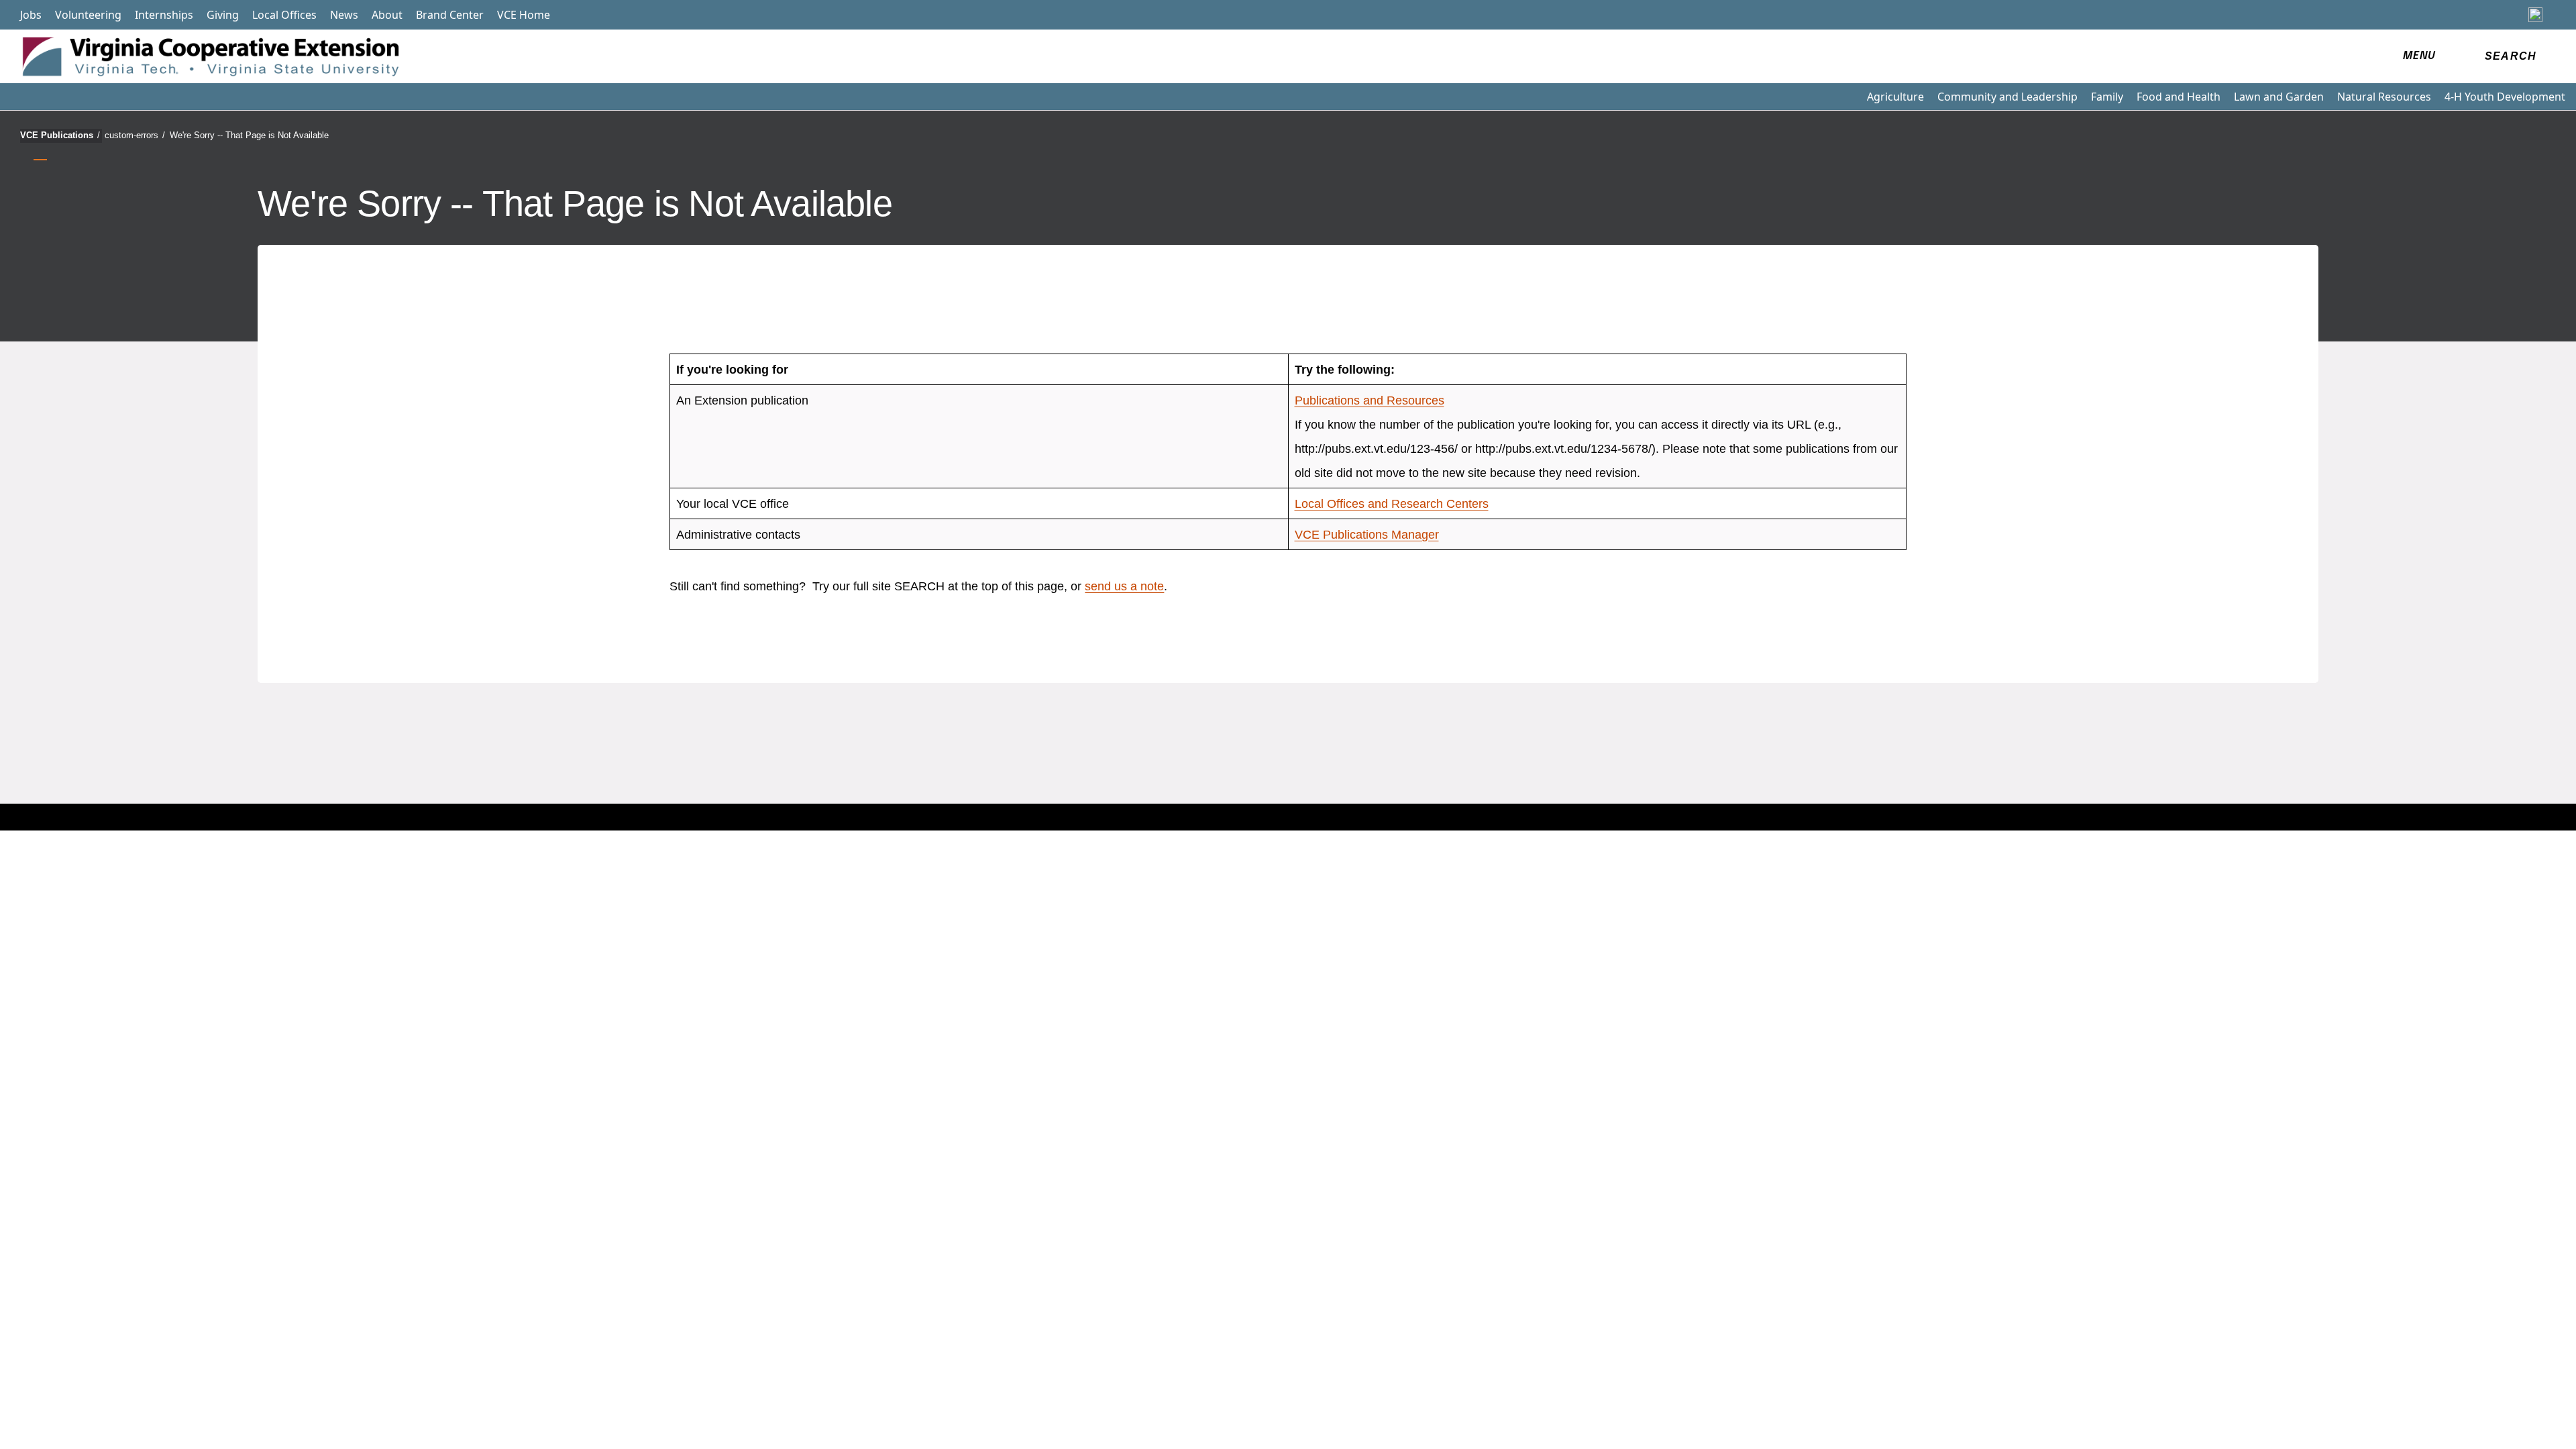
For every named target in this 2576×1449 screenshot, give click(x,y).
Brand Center (450, 15)
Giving (223, 15)
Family (2107, 97)
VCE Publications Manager (1367, 535)
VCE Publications (60, 135)
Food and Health (2179, 97)
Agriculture (1895, 97)
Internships (164, 15)
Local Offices (284, 15)
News (344, 15)
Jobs (31, 15)
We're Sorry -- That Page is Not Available (249, 135)
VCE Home (524, 15)
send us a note (1124, 586)
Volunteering (88, 15)
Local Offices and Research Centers (1392, 504)
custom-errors (135, 135)
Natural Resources (2384, 97)
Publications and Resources (1370, 400)
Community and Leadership (2007, 97)
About (387, 15)
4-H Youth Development (2505, 97)
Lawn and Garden (2279, 97)
